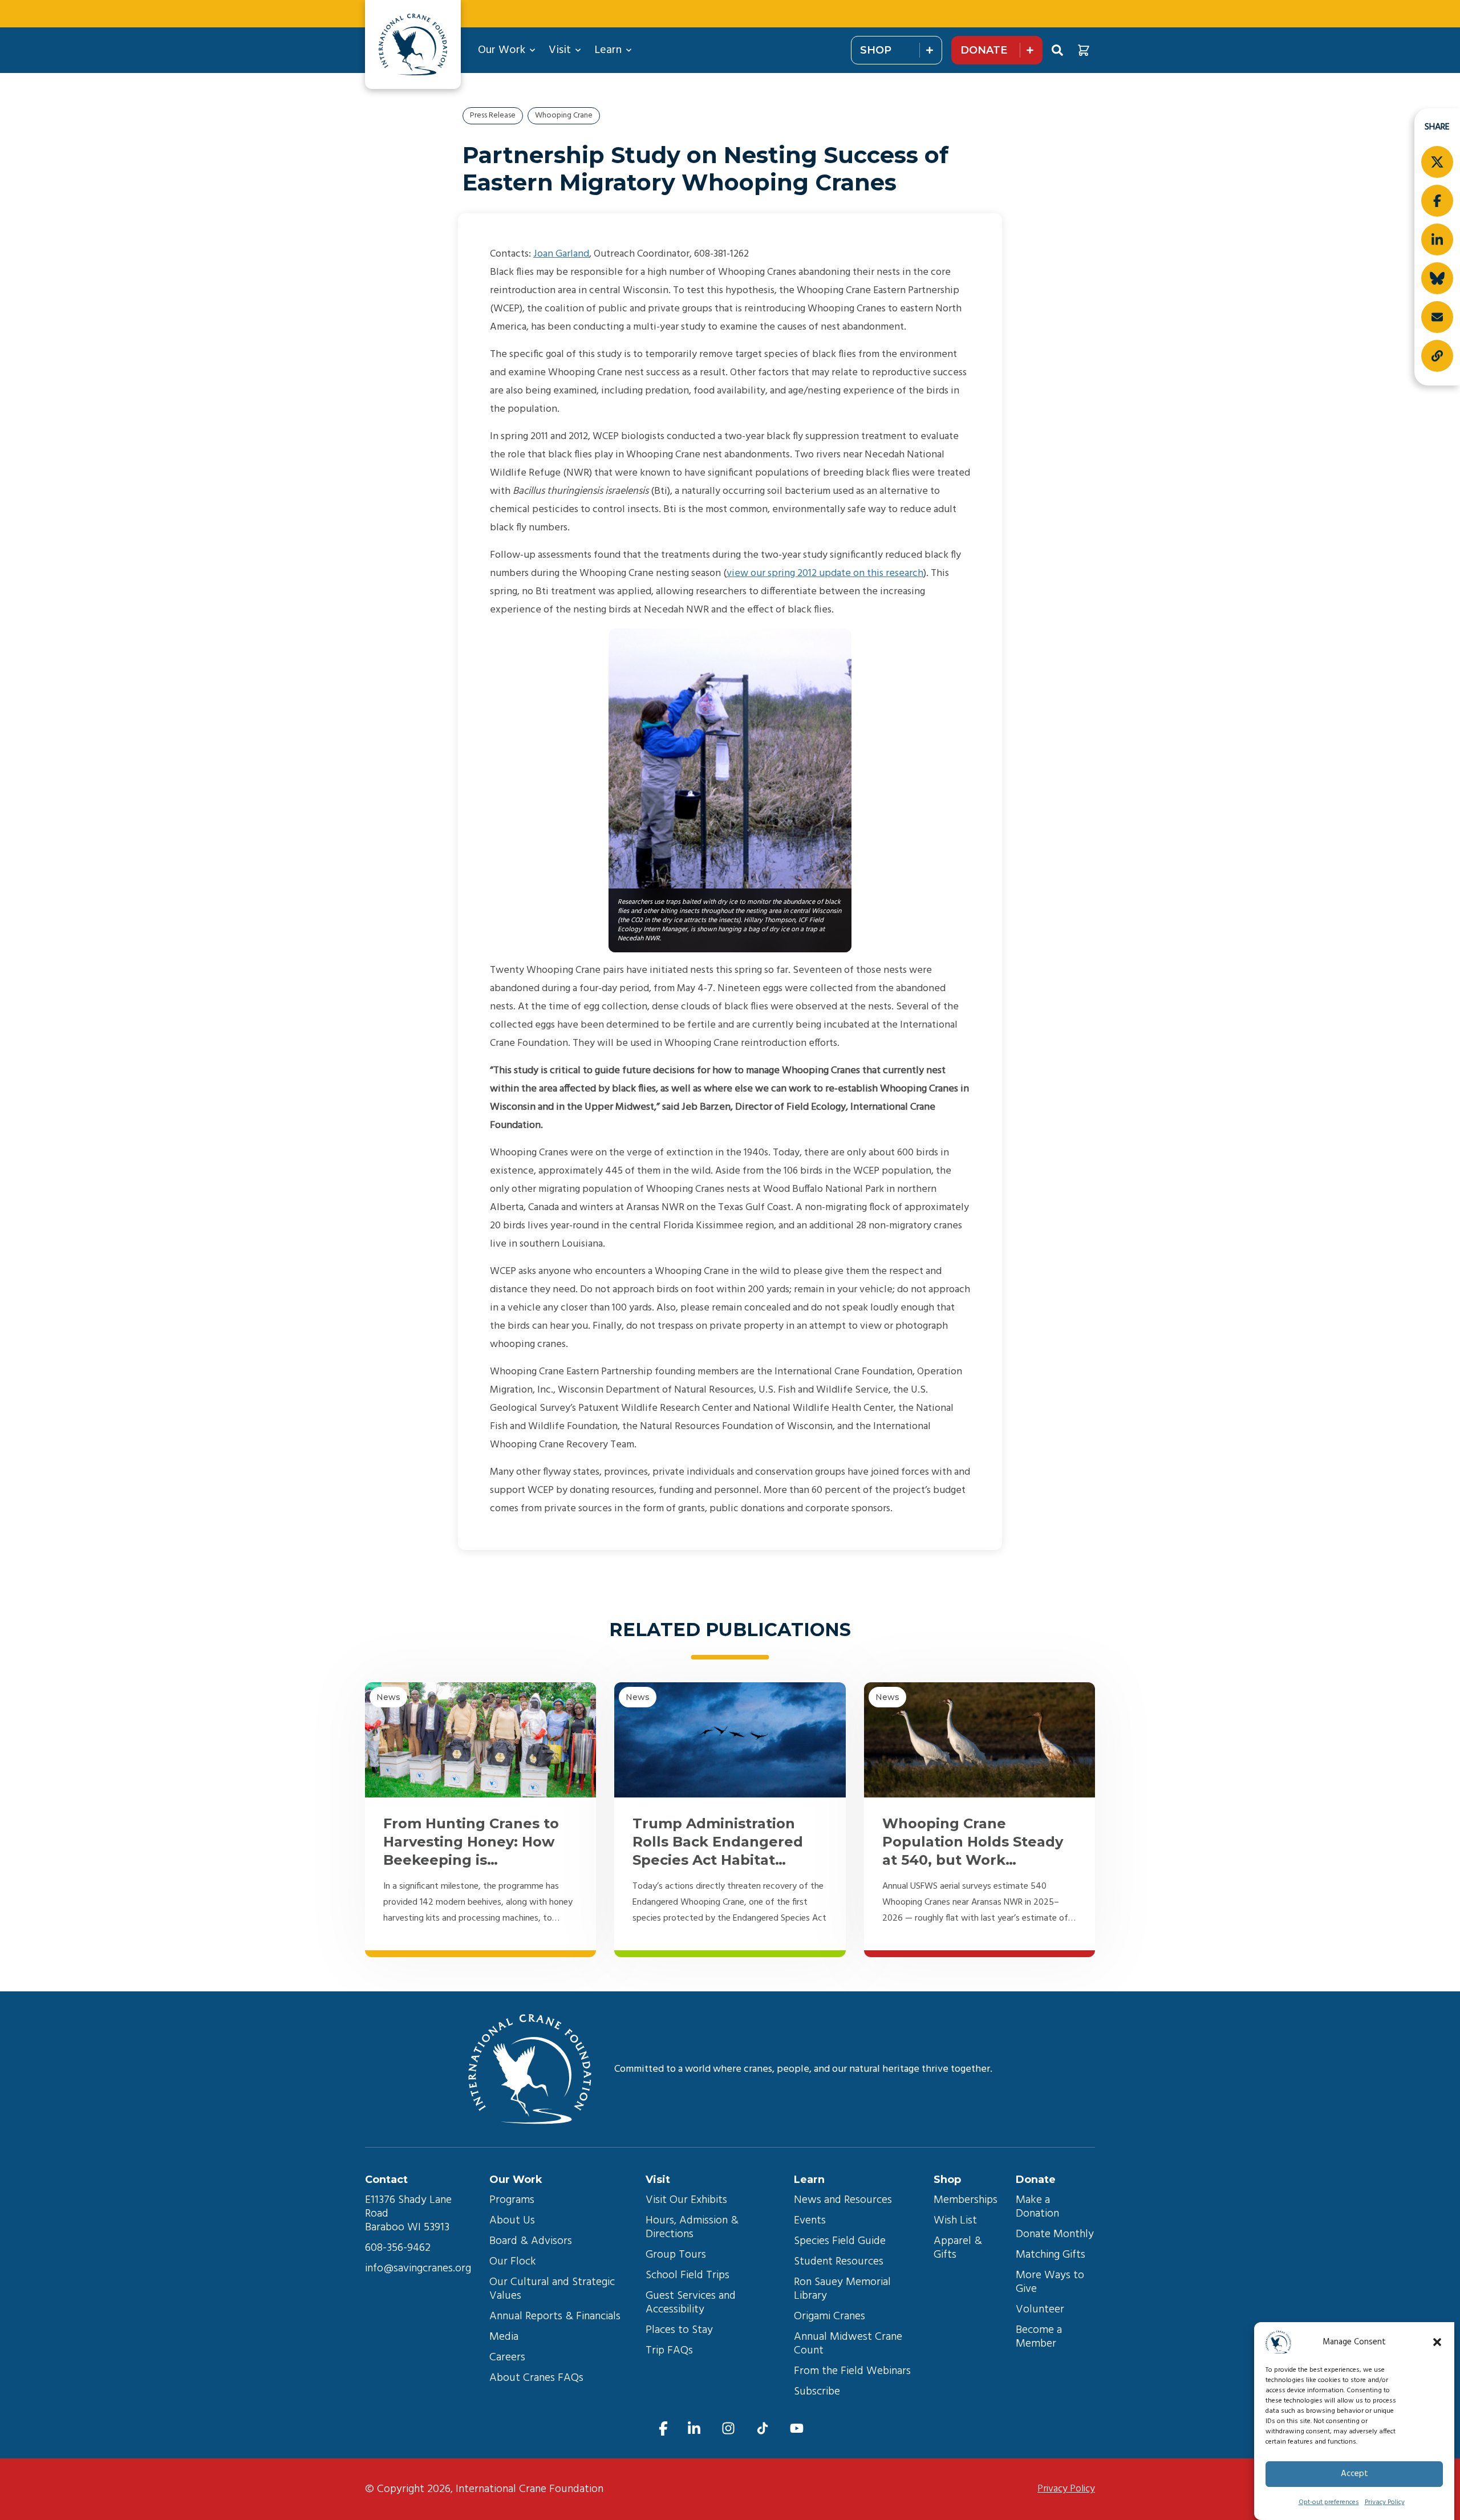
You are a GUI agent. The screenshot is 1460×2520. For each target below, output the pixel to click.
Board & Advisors (531, 2241)
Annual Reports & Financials (555, 2316)
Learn (608, 50)
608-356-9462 (398, 2248)
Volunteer (1040, 2310)
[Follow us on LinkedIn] (694, 2428)
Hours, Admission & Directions (693, 2227)
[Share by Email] (1437, 317)
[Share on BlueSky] (1437, 278)
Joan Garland (561, 254)
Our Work (502, 50)
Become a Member (1040, 2337)
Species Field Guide (840, 2241)
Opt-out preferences (1329, 2502)
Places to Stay (679, 2330)
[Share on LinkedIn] (1437, 240)
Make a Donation (1037, 2207)
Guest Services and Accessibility (692, 2303)
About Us (512, 2221)
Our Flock (513, 2262)
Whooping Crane (564, 115)
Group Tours (676, 2255)
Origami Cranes (830, 2316)
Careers (507, 2357)
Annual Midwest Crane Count (849, 2344)
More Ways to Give (1051, 2282)
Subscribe (817, 2392)
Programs (512, 2200)
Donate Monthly (1055, 2234)
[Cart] (1084, 50)
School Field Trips (688, 2275)
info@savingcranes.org (418, 2269)
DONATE (984, 50)
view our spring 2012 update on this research (825, 573)
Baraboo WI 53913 (407, 2227)
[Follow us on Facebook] (663, 2428)
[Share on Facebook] (1437, 201)
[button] (1437, 2342)
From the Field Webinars (852, 2371)
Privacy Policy (1385, 2502)
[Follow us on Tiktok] (763, 2428)
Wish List (955, 2221)
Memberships (966, 2200)
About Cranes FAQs (536, 2378)
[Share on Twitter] (1437, 162)
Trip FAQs (669, 2351)
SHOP (876, 50)
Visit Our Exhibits (686, 2200)
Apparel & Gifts (959, 2248)
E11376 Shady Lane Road (410, 2207)
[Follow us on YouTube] (797, 2428)
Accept (1354, 2474)
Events (810, 2221)
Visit (560, 50)
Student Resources (839, 2262)
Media (504, 2337)
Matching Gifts (1051, 2255)
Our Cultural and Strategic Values (553, 2289)
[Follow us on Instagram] (728, 2428)
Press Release (493, 115)
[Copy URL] (1437, 356)
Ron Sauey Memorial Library (844, 2289)
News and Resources (843, 2200)
